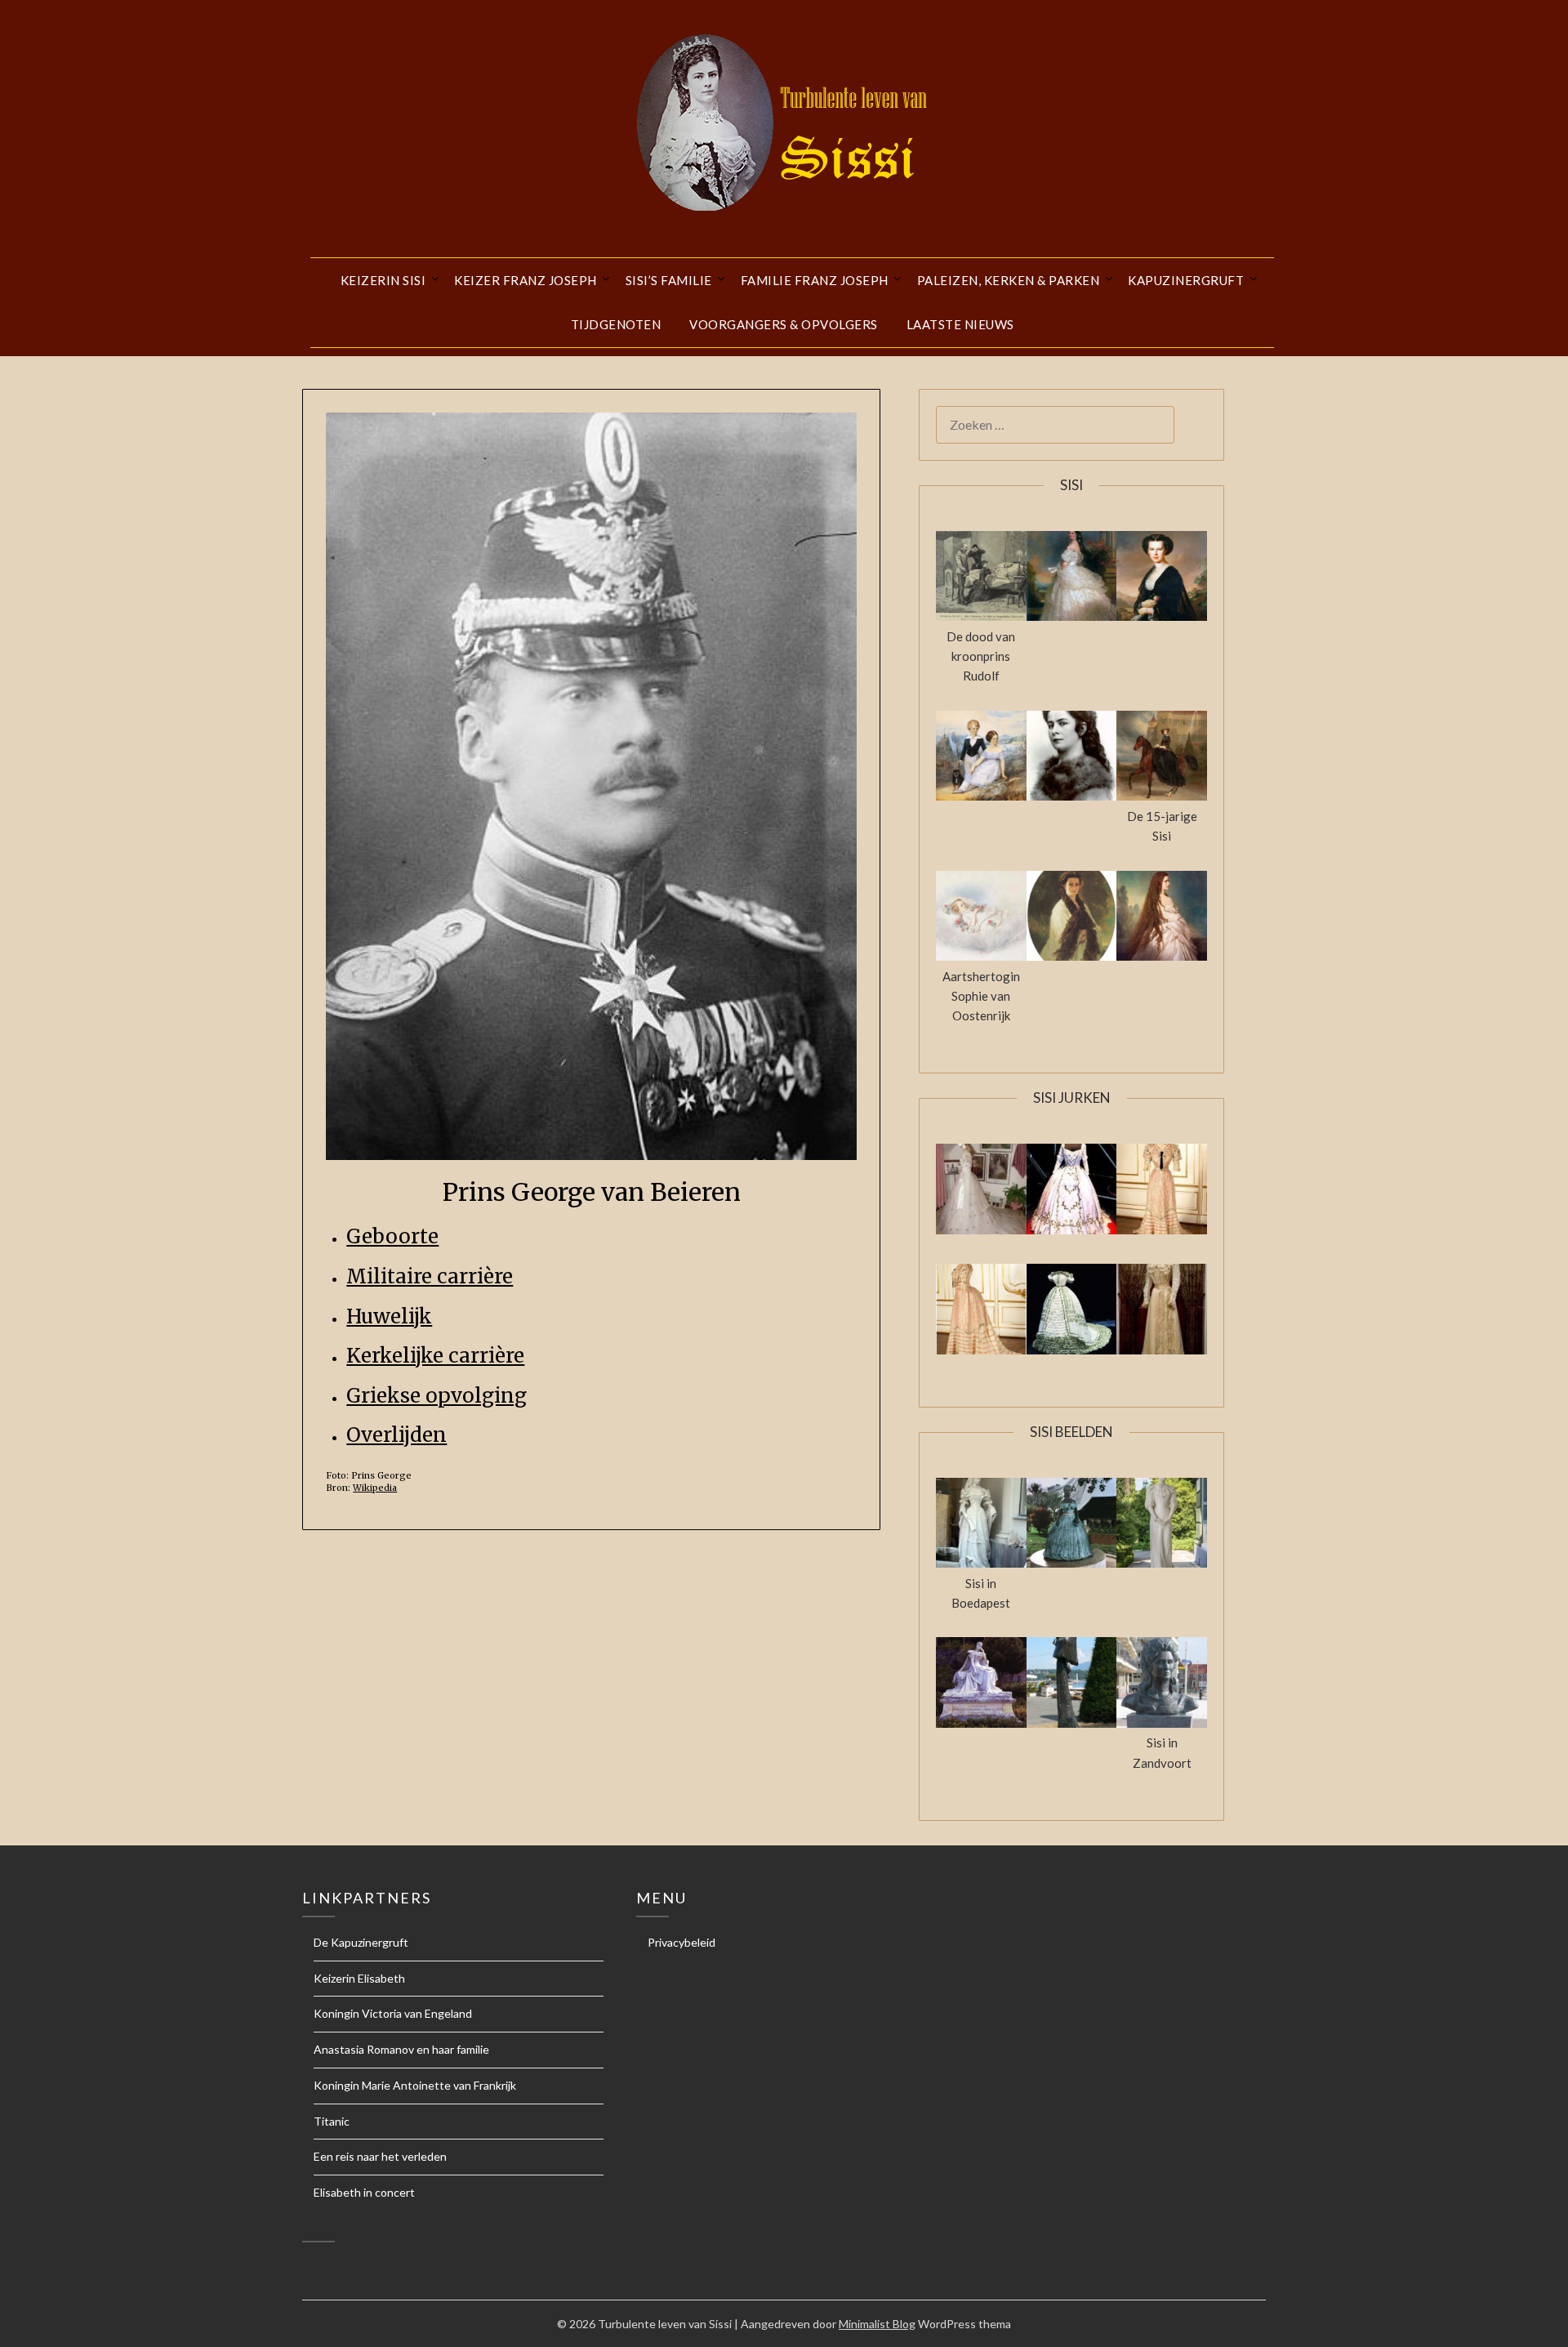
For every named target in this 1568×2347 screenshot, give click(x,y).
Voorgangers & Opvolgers (784, 324)
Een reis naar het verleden (380, 2156)
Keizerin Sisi (383, 280)
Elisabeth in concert (364, 2192)
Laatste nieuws (960, 324)
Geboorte (392, 1236)
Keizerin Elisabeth (359, 1978)
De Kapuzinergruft (361, 1942)
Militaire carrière (430, 1276)
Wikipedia (375, 1488)
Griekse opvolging (437, 1396)
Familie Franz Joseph (815, 280)
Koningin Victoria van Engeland (393, 2013)
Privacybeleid (682, 1942)
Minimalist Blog (877, 2324)
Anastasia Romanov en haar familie (401, 2049)
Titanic (332, 2121)
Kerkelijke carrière (435, 1356)
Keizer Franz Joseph (526, 280)
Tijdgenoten (616, 324)
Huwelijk (389, 1316)
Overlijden (396, 1435)
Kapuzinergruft (1186, 280)
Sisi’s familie (669, 280)
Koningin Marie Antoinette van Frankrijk (415, 2085)
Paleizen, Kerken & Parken (1009, 280)
